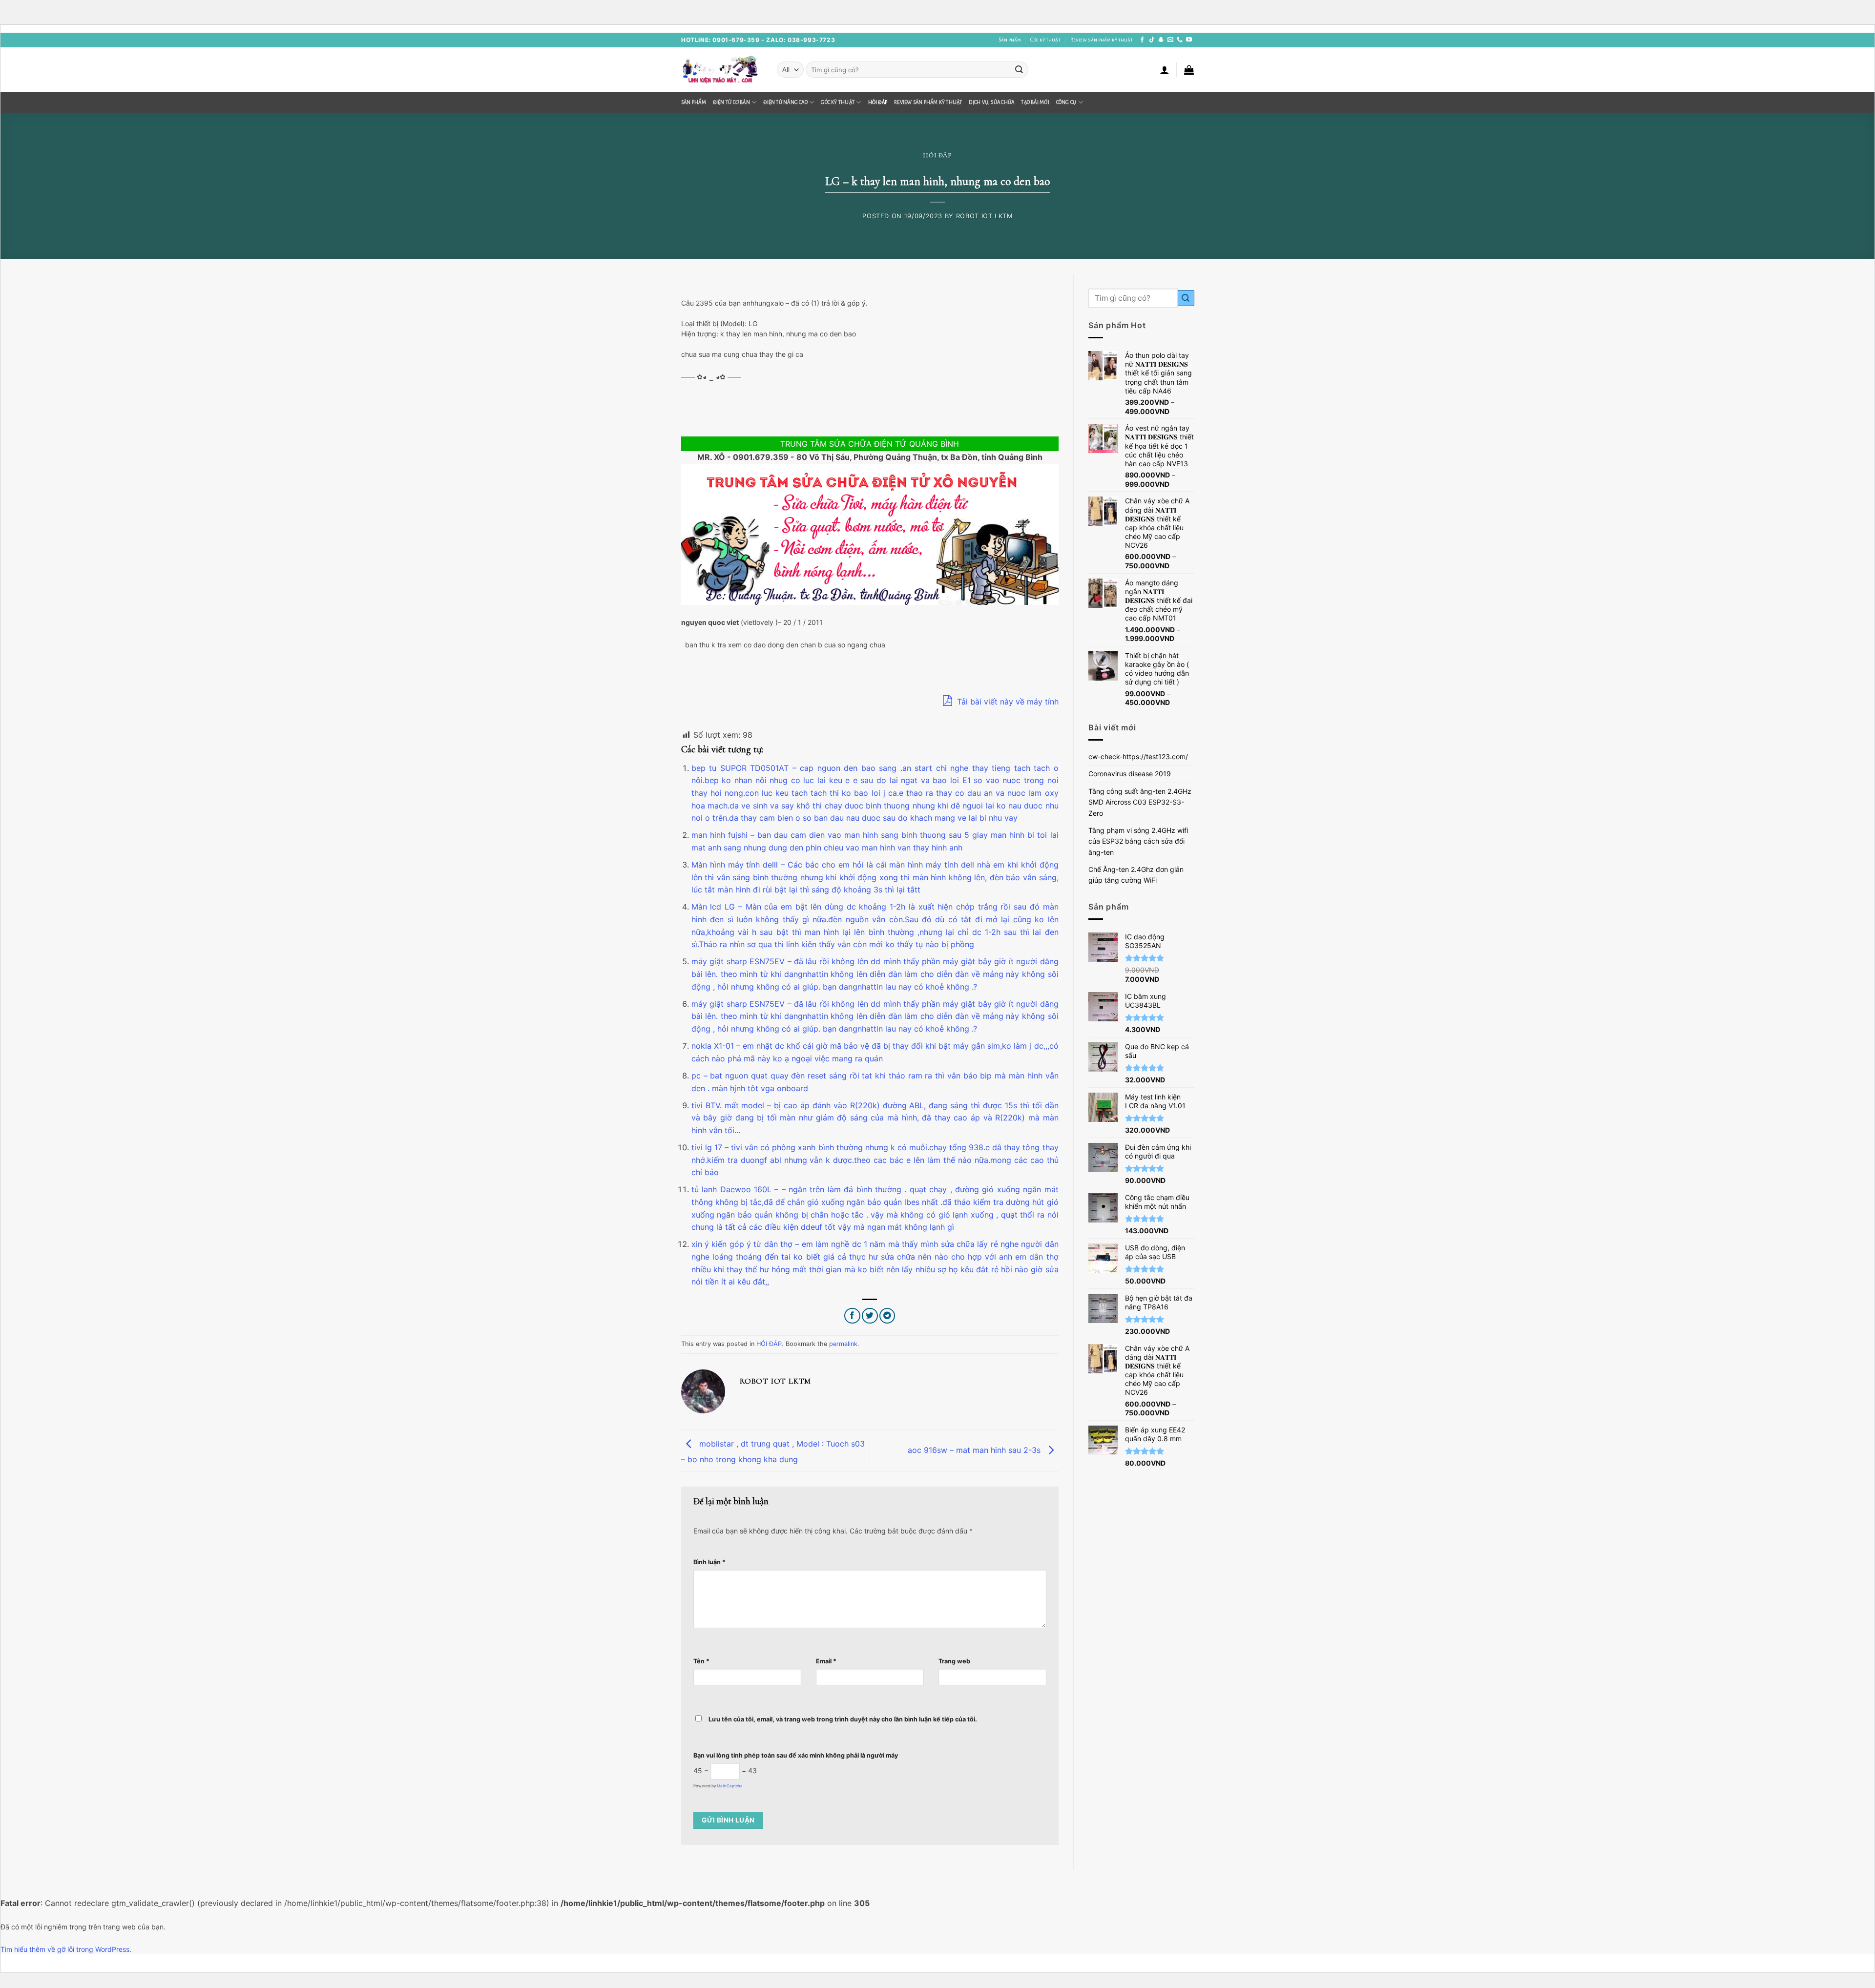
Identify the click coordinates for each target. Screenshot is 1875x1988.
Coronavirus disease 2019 (1130, 774)
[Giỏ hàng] (1189, 70)
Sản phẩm (1010, 40)
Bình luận (709, 1562)
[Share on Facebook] (852, 1316)
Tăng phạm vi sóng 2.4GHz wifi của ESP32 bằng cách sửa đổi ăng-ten (1138, 841)
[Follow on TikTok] (1152, 40)
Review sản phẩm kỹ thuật (1102, 40)
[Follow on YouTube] (1189, 40)
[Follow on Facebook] (1142, 40)
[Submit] (1019, 70)
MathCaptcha (730, 1786)
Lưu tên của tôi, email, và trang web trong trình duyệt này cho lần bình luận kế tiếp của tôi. (843, 1719)
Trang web (954, 1661)
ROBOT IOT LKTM (984, 216)
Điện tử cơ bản (731, 102)
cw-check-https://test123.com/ (1138, 756)
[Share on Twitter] (870, 1316)
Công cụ (1066, 102)
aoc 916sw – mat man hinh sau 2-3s (975, 1450)
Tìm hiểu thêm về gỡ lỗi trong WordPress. (66, 1949)
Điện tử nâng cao (785, 102)
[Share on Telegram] (887, 1316)
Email (826, 1661)
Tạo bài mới (1035, 102)
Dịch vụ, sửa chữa (991, 102)
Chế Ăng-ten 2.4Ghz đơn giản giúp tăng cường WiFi (1136, 875)
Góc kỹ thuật (1045, 40)
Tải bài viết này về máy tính (1007, 702)
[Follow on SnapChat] (1161, 40)
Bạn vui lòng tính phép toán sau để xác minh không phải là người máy (796, 1755)
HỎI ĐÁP (878, 102)
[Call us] (1180, 40)
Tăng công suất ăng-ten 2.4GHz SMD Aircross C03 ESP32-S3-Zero (1140, 802)
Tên (701, 1661)
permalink (843, 1344)
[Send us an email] (1170, 40)
